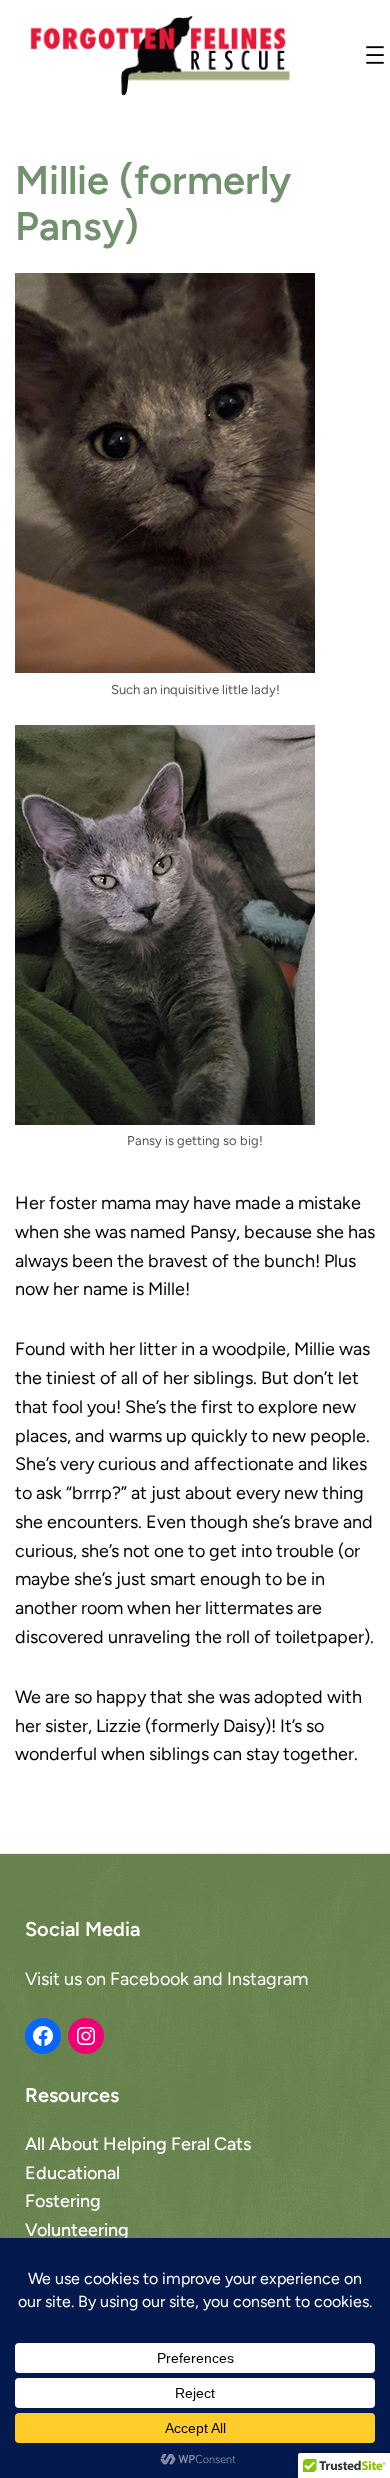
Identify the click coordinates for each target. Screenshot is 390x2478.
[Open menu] (375, 55)
